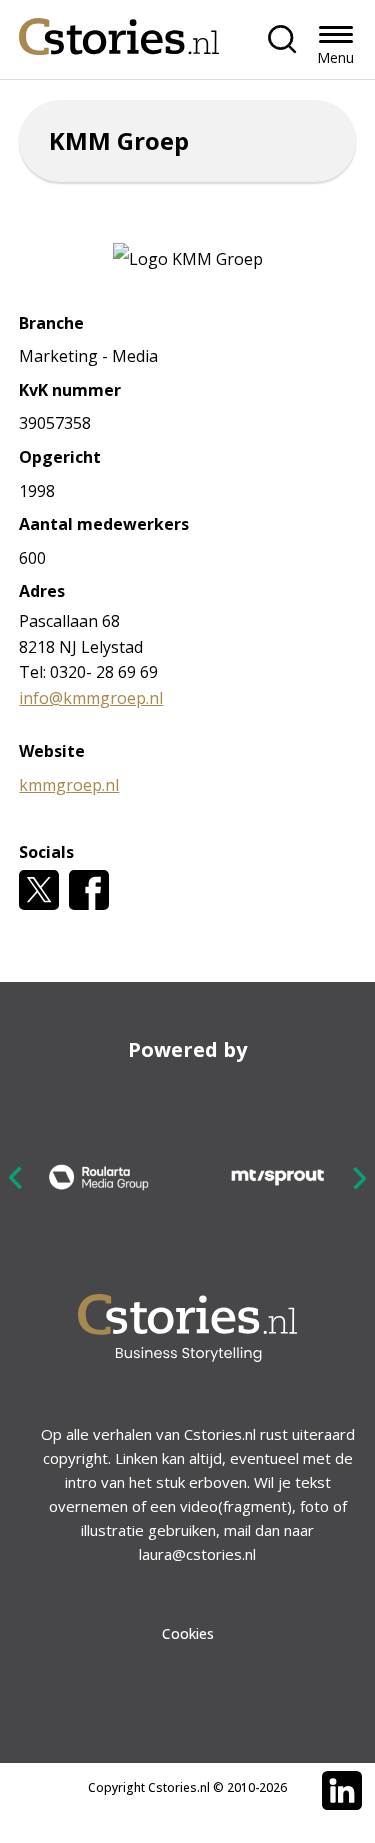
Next (359, 1177)
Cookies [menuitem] (188, 1633)
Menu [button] (335, 57)
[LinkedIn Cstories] (342, 1791)
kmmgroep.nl (69, 785)
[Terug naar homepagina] (119, 31)
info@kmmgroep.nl (91, 698)
